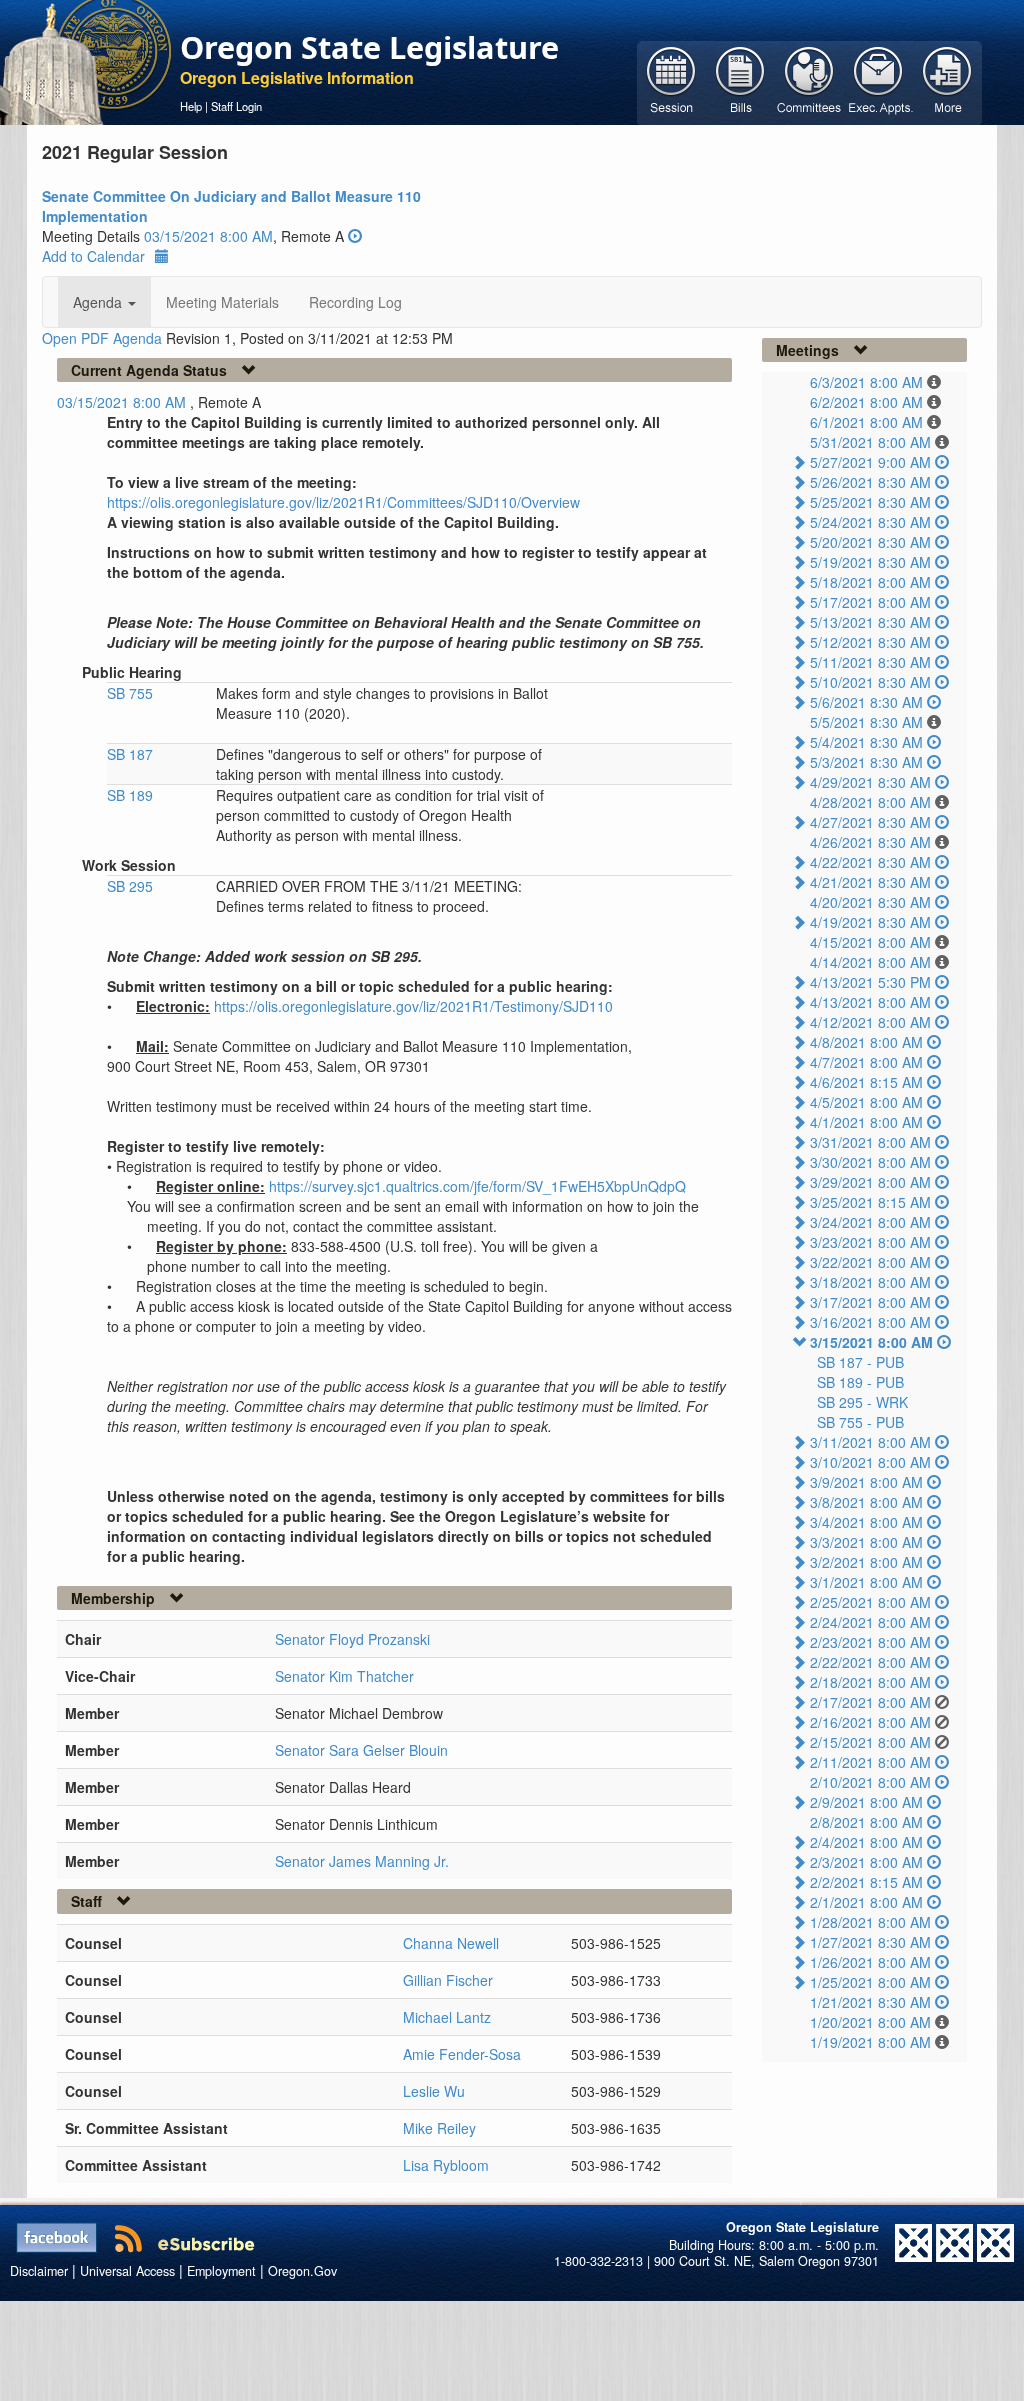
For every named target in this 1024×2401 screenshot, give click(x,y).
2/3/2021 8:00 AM (866, 1862)
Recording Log (355, 302)
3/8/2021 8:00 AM (866, 1502)
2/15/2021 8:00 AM (870, 1742)
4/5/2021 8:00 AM (866, 1102)
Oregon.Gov (302, 2271)
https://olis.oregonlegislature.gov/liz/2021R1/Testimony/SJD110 (413, 1006)
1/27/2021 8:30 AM (870, 1942)
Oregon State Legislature (369, 47)
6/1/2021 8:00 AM (866, 422)
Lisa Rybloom (446, 2165)
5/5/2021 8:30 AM (866, 722)
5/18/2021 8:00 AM (870, 582)
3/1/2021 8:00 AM (866, 1582)
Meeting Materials (222, 302)
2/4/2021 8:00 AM (866, 1842)
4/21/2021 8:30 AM (870, 882)
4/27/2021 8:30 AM (870, 822)
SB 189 (130, 795)
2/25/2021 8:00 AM (870, 1602)
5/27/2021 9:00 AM (870, 462)
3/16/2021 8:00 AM (870, 1322)
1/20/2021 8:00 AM (870, 2022)
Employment (221, 2271)
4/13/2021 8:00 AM (870, 1002)
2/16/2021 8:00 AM (870, 1722)
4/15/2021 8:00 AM (870, 942)
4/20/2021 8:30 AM (870, 902)
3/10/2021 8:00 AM (870, 1462)
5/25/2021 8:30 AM (870, 502)
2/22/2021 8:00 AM (870, 1662)
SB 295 (130, 886)
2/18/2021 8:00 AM (870, 1682)
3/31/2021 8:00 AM (870, 1142)
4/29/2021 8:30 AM (870, 782)
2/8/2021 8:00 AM (866, 1822)
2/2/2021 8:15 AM (866, 1882)
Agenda (99, 302)
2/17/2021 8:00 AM (870, 1702)
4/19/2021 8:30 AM (870, 922)
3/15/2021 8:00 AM (871, 1342)
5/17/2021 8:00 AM (870, 602)
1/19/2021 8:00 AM (870, 2042)
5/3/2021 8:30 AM (866, 762)
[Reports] (947, 81)
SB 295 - (862, 1402)
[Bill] (740, 81)
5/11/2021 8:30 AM (870, 662)
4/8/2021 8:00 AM (866, 1042)
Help (191, 106)
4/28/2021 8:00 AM (870, 802)
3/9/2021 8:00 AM (866, 1482)
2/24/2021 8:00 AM (870, 1622)
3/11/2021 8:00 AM (870, 1442)
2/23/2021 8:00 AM (870, 1642)
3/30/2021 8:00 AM (870, 1162)
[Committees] (809, 81)
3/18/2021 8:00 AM (870, 1282)
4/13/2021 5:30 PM (870, 982)
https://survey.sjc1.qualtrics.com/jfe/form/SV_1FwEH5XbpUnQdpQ (477, 1186)
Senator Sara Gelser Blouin (361, 1750)
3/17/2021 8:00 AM (870, 1302)
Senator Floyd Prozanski (352, 1639)
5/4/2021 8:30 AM (866, 742)
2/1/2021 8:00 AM (866, 1902)
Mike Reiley (439, 2128)
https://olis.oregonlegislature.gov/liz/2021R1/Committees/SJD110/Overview (343, 502)
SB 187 (130, 754)
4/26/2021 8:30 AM (870, 842)
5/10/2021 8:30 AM (870, 682)
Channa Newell (451, 1943)
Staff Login (236, 106)
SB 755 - (860, 1422)
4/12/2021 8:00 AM (870, 1022)
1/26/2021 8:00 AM (870, 1962)
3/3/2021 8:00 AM (866, 1542)
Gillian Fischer (448, 1980)
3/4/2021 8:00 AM (866, 1522)
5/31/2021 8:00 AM (870, 442)
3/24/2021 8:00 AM (870, 1222)
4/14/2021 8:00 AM (870, 962)
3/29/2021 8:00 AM (870, 1182)
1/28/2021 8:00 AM (870, 1922)
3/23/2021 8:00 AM (870, 1242)
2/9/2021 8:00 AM (866, 1802)
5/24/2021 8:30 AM (870, 522)
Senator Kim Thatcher (344, 1676)
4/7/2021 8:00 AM (866, 1062)
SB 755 (130, 693)
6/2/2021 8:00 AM (866, 402)
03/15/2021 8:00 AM (208, 236)
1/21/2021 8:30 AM (870, 2002)
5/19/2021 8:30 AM (870, 562)
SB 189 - (860, 1382)
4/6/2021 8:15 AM (866, 1082)
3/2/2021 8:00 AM (866, 1562)
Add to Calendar (93, 256)
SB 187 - (860, 1362)
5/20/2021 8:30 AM (870, 542)
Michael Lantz (447, 2017)
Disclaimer (39, 2271)
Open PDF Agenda (102, 338)
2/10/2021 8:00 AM (870, 1782)
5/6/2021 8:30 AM (866, 702)
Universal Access (127, 2271)
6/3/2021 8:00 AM (866, 382)
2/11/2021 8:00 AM (870, 1762)
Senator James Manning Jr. (362, 1861)
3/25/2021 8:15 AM (870, 1202)
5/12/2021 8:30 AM (870, 642)
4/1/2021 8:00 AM (866, 1122)
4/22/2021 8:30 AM (870, 862)
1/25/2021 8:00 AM (870, 1982)
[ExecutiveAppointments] (878, 81)
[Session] (671, 81)
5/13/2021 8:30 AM (870, 622)
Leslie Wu (434, 2091)
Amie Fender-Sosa (462, 2054)
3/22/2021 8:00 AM (870, 1262)
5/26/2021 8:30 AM (870, 482)
